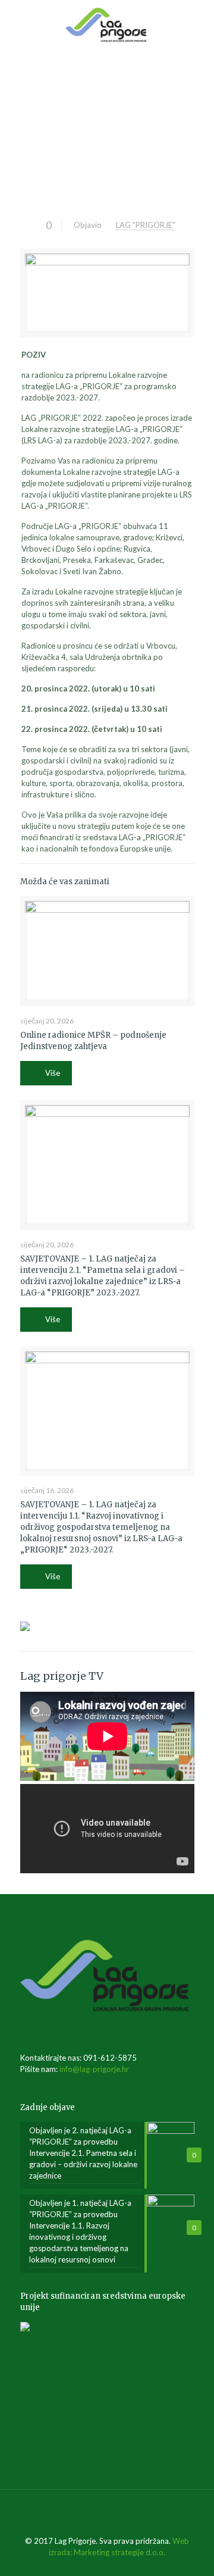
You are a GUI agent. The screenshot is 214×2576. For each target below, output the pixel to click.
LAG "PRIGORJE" (146, 225)
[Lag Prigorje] (107, 24)
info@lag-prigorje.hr (94, 2069)
